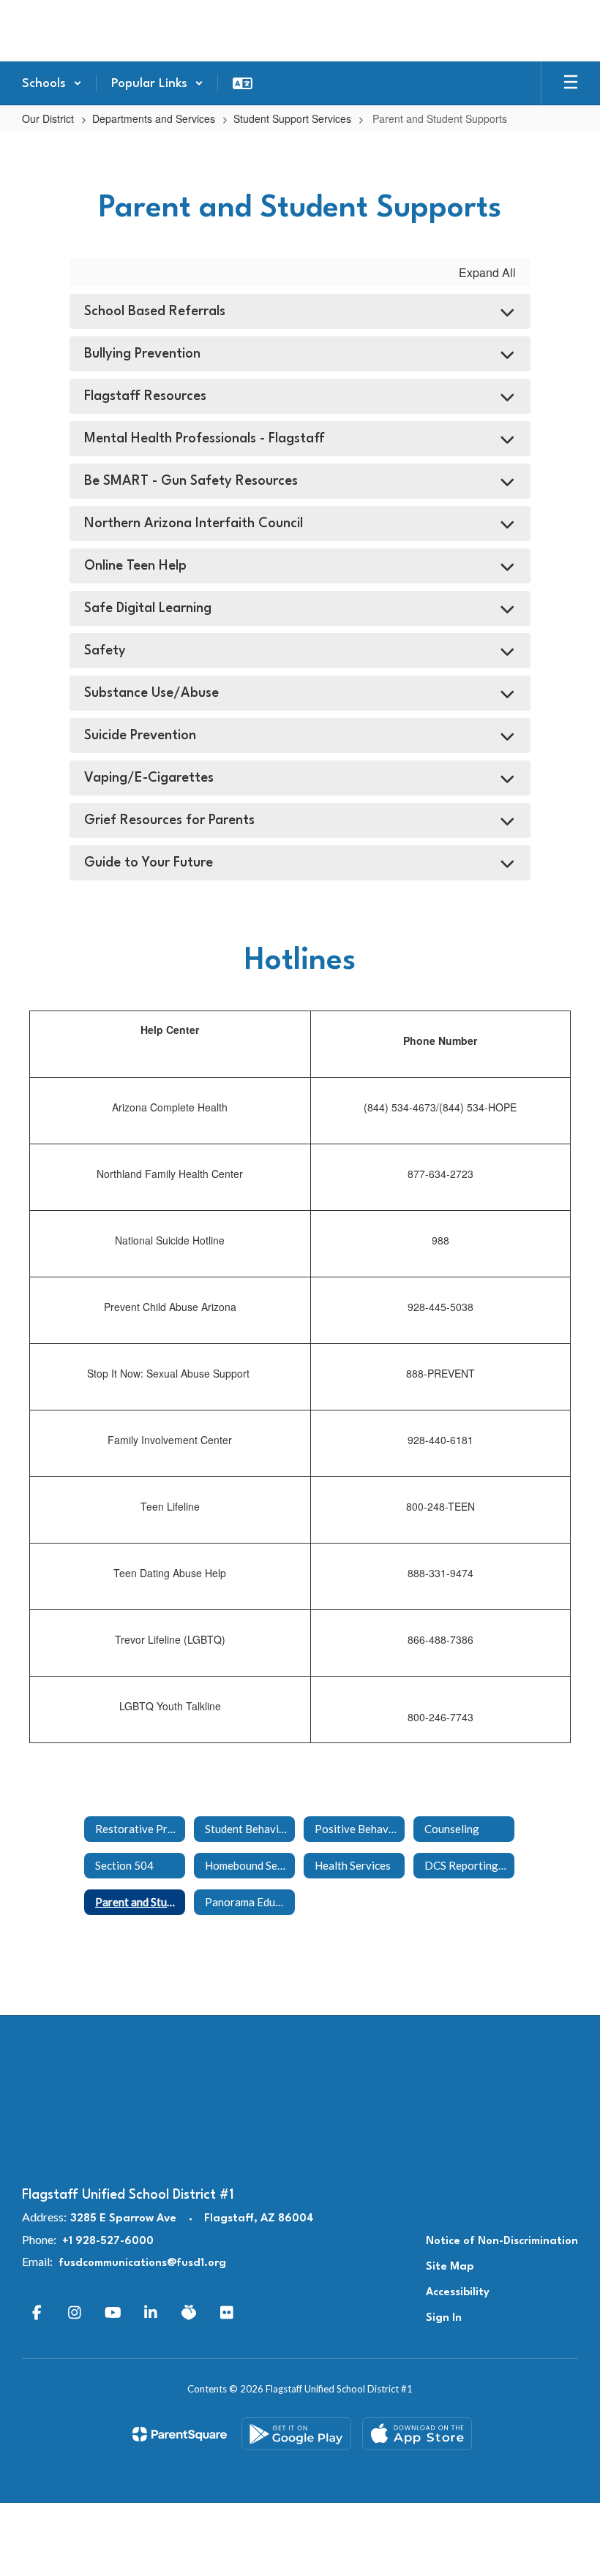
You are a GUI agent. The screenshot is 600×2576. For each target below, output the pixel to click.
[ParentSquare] (180, 2434)
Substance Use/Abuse (151, 693)
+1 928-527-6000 (108, 2241)
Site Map (450, 2267)
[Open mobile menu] (571, 83)
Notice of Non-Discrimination (502, 2241)
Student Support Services (292, 118)
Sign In (444, 2318)
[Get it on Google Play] (296, 2434)
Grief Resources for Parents (169, 820)
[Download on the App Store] (417, 2434)
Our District (48, 118)
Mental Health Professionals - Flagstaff (205, 439)
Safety (105, 651)
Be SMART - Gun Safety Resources (191, 481)
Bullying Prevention (142, 354)
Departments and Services (154, 118)
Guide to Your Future (149, 863)
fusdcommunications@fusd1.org (142, 2263)
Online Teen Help (135, 566)
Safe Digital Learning (148, 608)
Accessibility (458, 2293)
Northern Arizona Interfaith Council (194, 524)
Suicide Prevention (140, 736)
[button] (52, 83)
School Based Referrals (155, 311)
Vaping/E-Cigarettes (149, 778)
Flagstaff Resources (145, 396)
